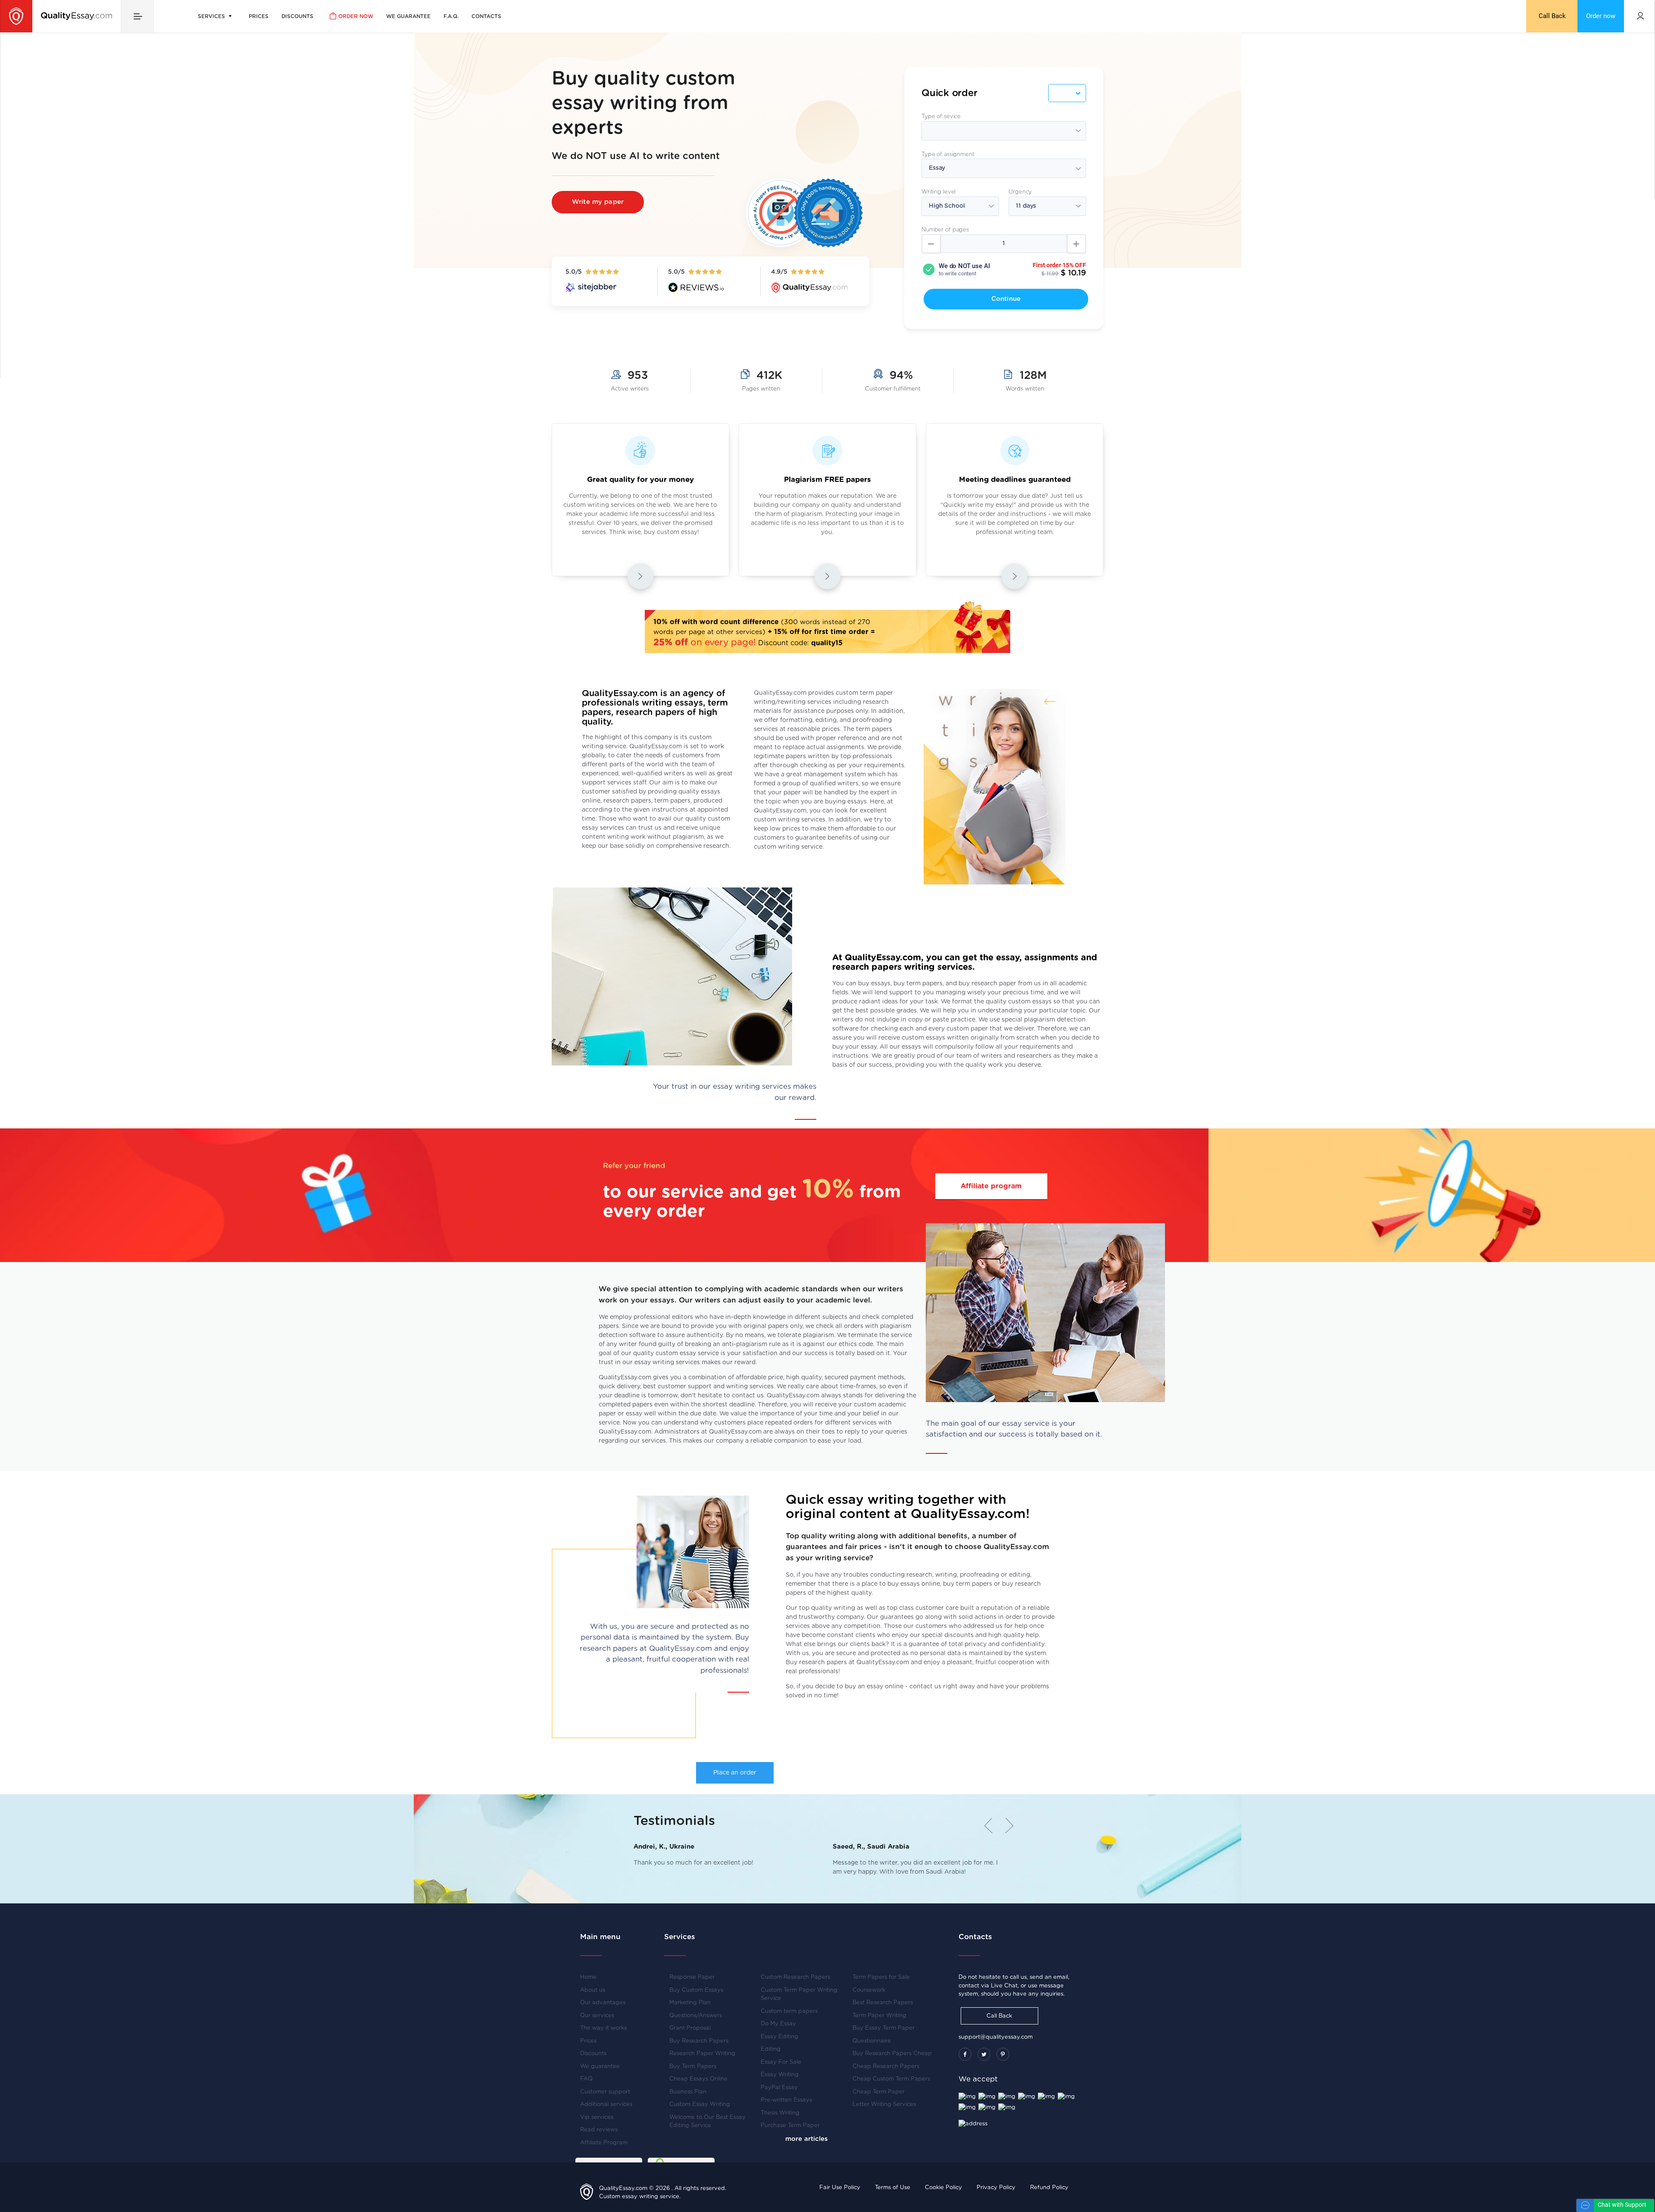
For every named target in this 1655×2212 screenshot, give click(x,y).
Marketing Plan (690, 2003)
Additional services (606, 2104)
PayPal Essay (779, 2088)
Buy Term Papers (693, 2067)
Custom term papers (789, 2011)
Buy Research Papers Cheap (892, 2054)
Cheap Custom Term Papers (891, 2079)
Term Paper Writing (879, 2016)
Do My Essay (778, 2024)
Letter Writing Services (884, 2104)
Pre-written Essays (786, 2100)
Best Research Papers (883, 2003)
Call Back (1552, 16)
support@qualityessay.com (996, 2037)
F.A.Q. (451, 16)
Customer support (605, 2092)
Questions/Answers (696, 2016)
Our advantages (603, 2003)
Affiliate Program (604, 2143)
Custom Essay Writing (700, 2104)
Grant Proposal (690, 2028)
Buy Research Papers (699, 2041)
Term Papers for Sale (881, 1977)
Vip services (597, 2117)
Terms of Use (893, 2188)
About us (593, 1990)
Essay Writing (780, 2075)
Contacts (486, 16)
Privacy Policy (996, 2188)
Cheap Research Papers (886, 2067)
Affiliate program (991, 1186)
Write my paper (598, 202)
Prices (259, 16)
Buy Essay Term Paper (884, 2028)
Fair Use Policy (840, 2188)
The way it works (603, 2028)
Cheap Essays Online (698, 2079)
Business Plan (688, 2092)
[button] (1006, 1825)
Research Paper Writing (702, 2054)
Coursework (869, 1990)
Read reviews (599, 2130)
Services (212, 16)
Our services (597, 2016)
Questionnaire (872, 2041)
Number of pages (945, 230)
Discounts (297, 16)
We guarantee (408, 16)
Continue (1006, 299)
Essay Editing (779, 2037)
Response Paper (692, 1977)
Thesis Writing (780, 2113)
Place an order (735, 1773)
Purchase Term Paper (790, 2126)
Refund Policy (1049, 2188)
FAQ (586, 2079)
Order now (356, 16)
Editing (771, 2049)
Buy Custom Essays (696, 1990)
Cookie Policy (943, 2188)
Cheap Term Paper (879, 2092)
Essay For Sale (781, 2062)
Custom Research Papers (795, 1977)
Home (588, 1977)
